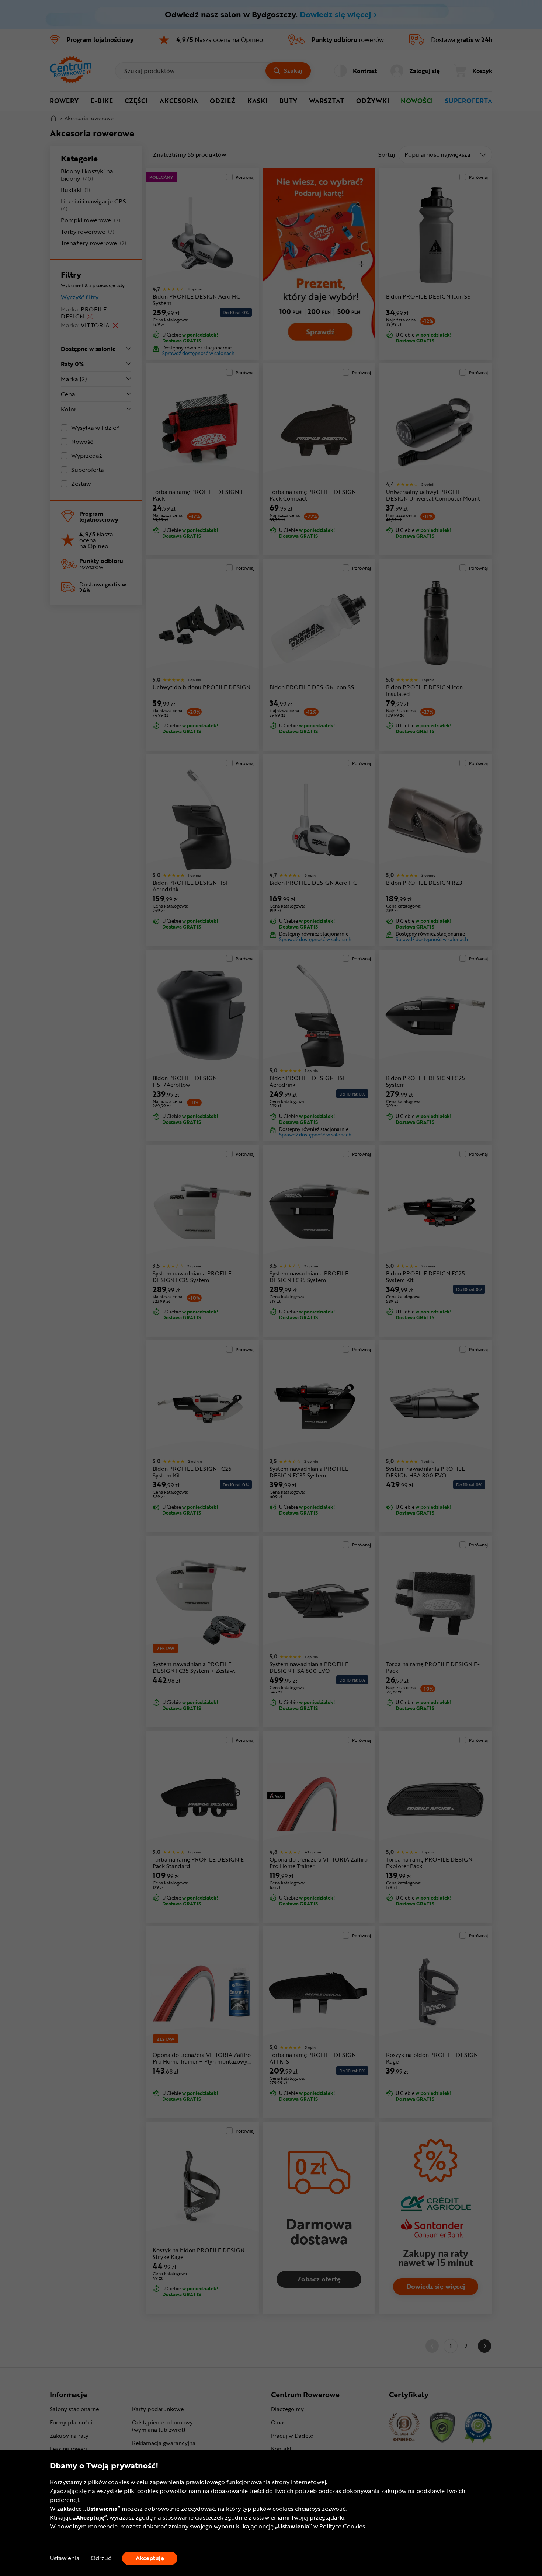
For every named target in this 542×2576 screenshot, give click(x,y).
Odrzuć (101, 2558)
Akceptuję (150, 2558)
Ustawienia (65, 2558)
